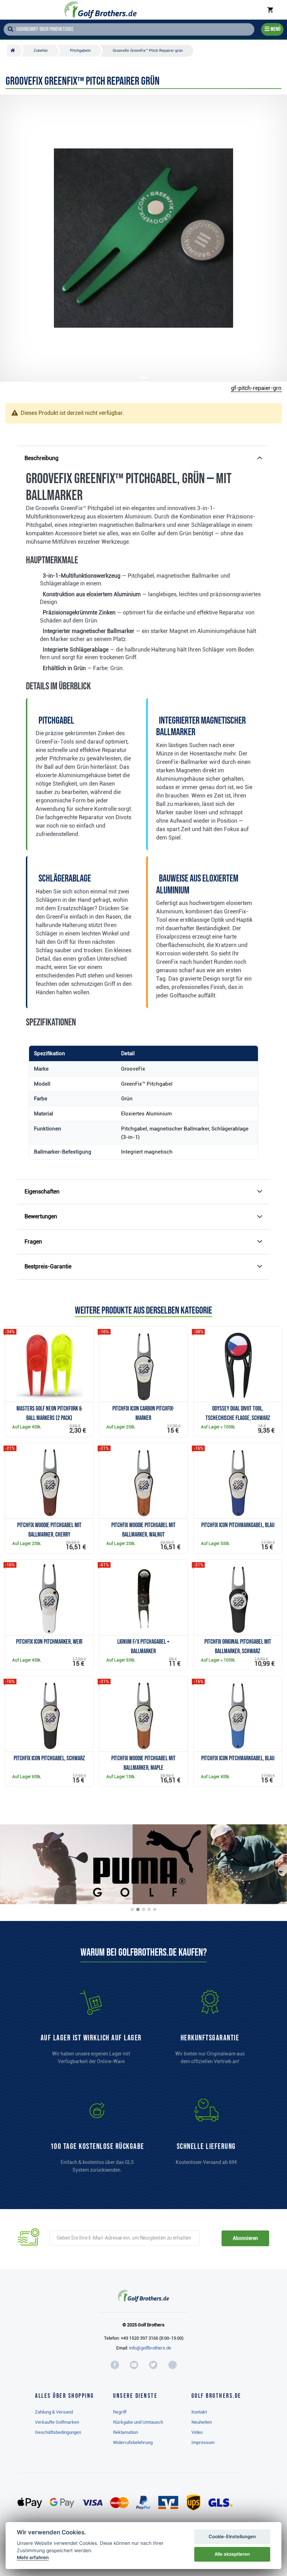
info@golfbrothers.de (150, 2348)
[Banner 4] (149, 1909)
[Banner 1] (132, 1909)
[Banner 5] (155, 1909)
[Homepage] (101, 10)
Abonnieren (245, 2238)
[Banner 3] (143, 1909)
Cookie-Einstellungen (232, 2536)
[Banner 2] (138, 1909)
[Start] (15, 51)
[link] (97, 2139)
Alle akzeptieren (232, 2554)
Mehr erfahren (33, 2557)
